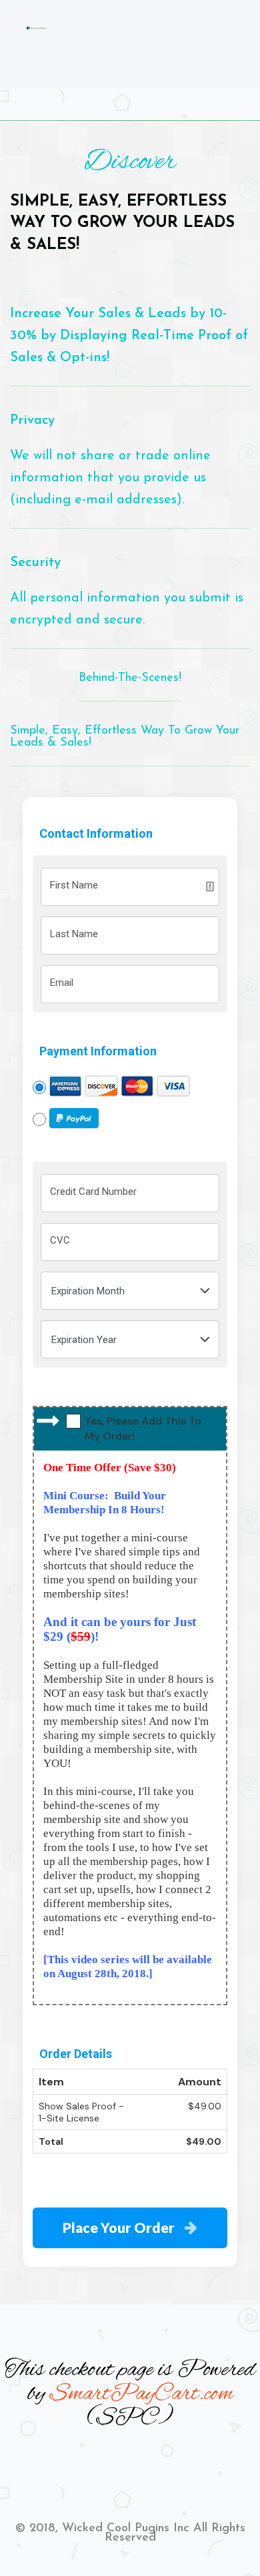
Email (62, 983)
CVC (60, 1240)
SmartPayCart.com (141, 2394)
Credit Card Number (93, 1192)
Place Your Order (119, 2227)
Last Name (74, 934)
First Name (74, 885)
